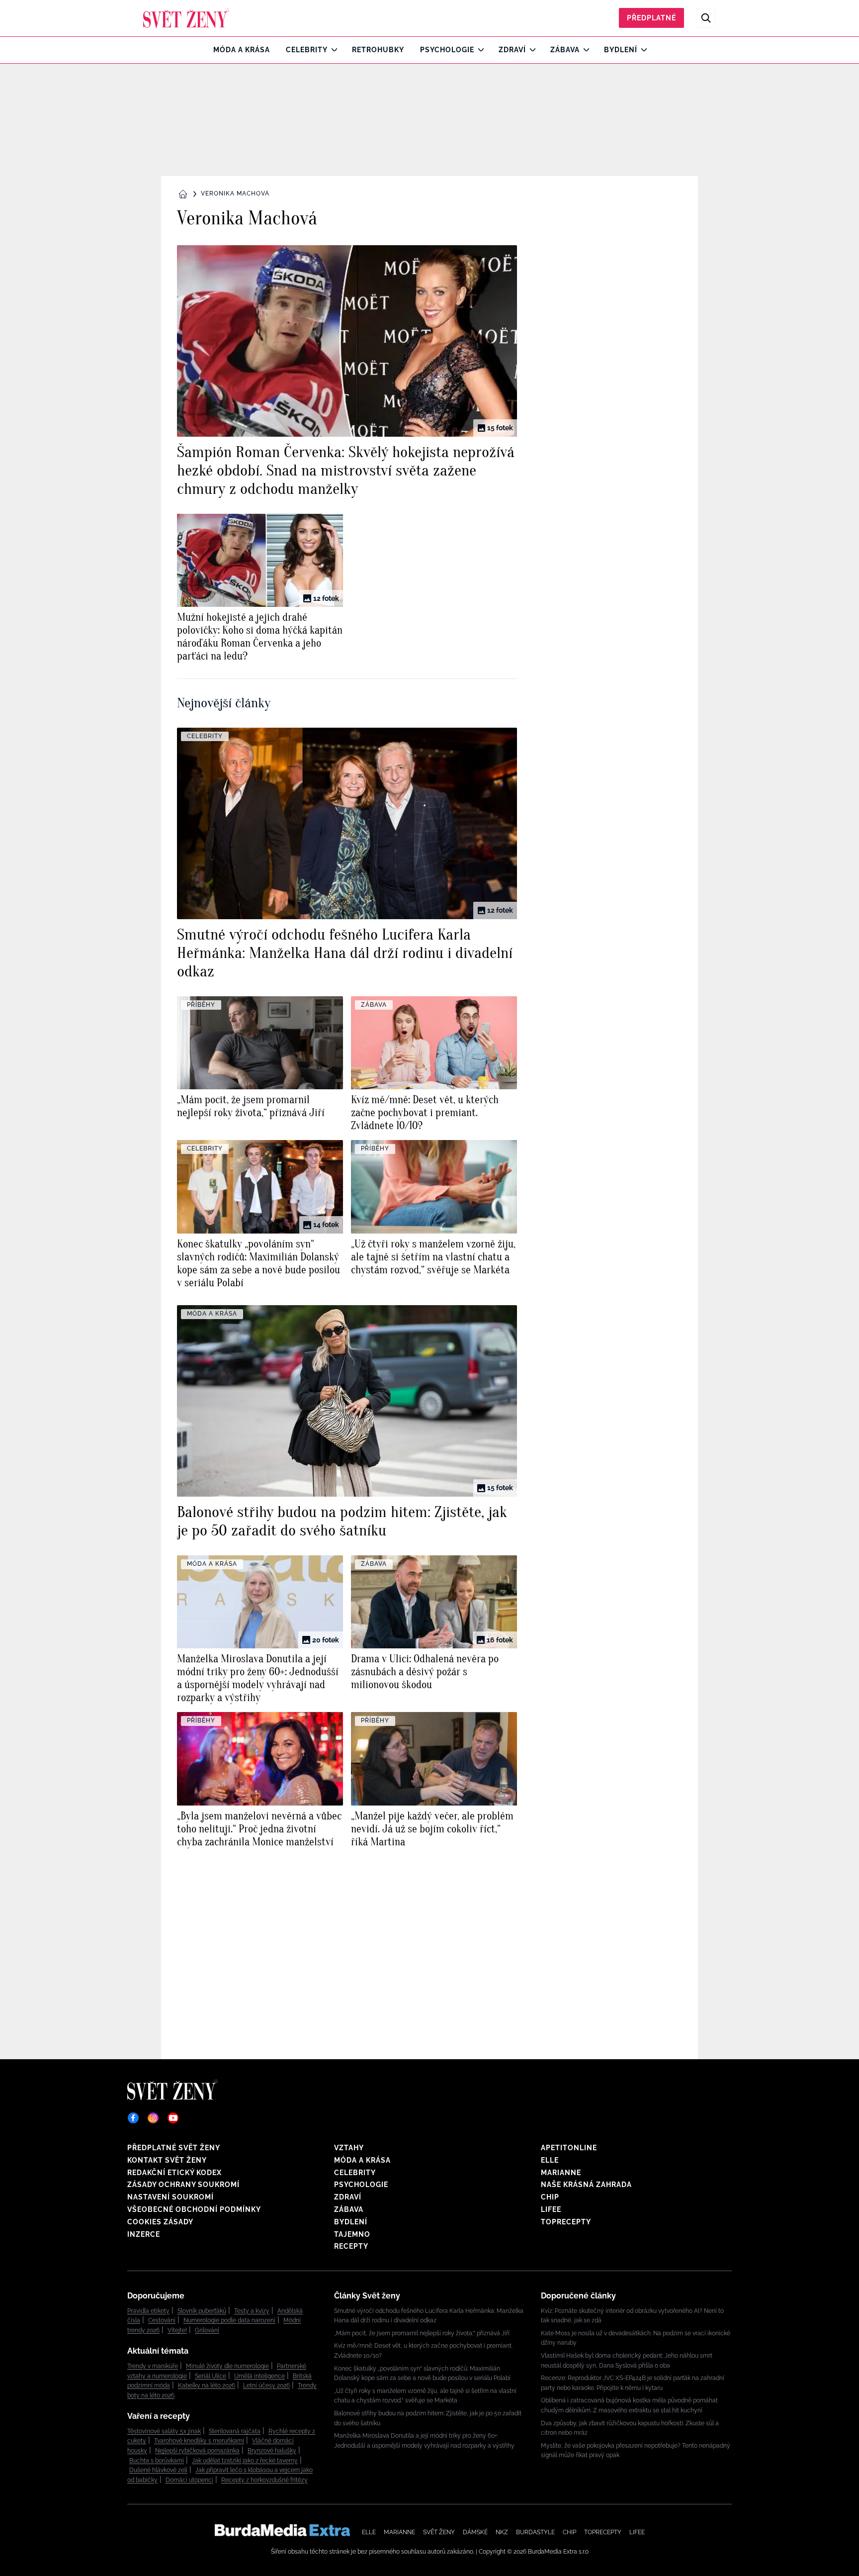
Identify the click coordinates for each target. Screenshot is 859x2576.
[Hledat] (706, 18)
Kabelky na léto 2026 (207, 2385)
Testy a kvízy (252, 2311)
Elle (550, 2160)
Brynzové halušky (272, 2451)
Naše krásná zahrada (586, 2185)
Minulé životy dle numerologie (227, 2366)
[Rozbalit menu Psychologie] (478, 50)
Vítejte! (177, 2330)
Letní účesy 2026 (266, 2385)
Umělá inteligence (259, 2376)
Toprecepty (566, 2222)
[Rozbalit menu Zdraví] (530, 50)
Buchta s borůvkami (157, 2461)
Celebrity (307, 50)
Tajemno (352, 2234)
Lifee (551, 2209)
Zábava (565, 50)
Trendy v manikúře (153, 2366)
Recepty (351, 2246)
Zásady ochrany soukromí (183, 2185)
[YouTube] (173, 2118)
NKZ (502, 2532)
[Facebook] (133, 2118)
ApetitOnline (569, 2148)
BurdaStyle (535, 2532)
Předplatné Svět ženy (174, 2148)
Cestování (162, 2320)
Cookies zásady (160, 2222)
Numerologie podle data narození (229, 2320)
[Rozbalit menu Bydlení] (642, 50)
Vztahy (349, 2148)
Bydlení (621, 50)
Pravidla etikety (148, 2311)
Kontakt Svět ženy (167, 2160)
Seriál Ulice (211, 2376)
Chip (550, 2197)
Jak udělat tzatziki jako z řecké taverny (245, 2461)
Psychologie (447, 50)
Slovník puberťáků (202, 2311)
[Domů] (186, 18)
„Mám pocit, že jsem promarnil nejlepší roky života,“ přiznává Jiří (422, 2333)
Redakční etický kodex (174, 2173)
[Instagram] (153, 2118)
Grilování (207, 2330)
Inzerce (144, 2234)
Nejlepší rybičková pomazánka (197, 2451)
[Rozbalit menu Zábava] (584, 50)
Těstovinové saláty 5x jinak (164, 2431)
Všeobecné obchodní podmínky (194, 2209)
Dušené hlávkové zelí (158, 2470)
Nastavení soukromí (171, 2197)
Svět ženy (439, 2532)
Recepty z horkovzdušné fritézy (264, 2480)
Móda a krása (242, 50)
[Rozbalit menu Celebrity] (332, 50)
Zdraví (512, 50)
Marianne (561, 2173)
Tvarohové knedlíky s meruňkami (199, 2441)
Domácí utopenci (189, 2480)
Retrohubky (378, 50)
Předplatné (651, 18)
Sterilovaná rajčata (235, 2431)
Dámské (475, 2532)
